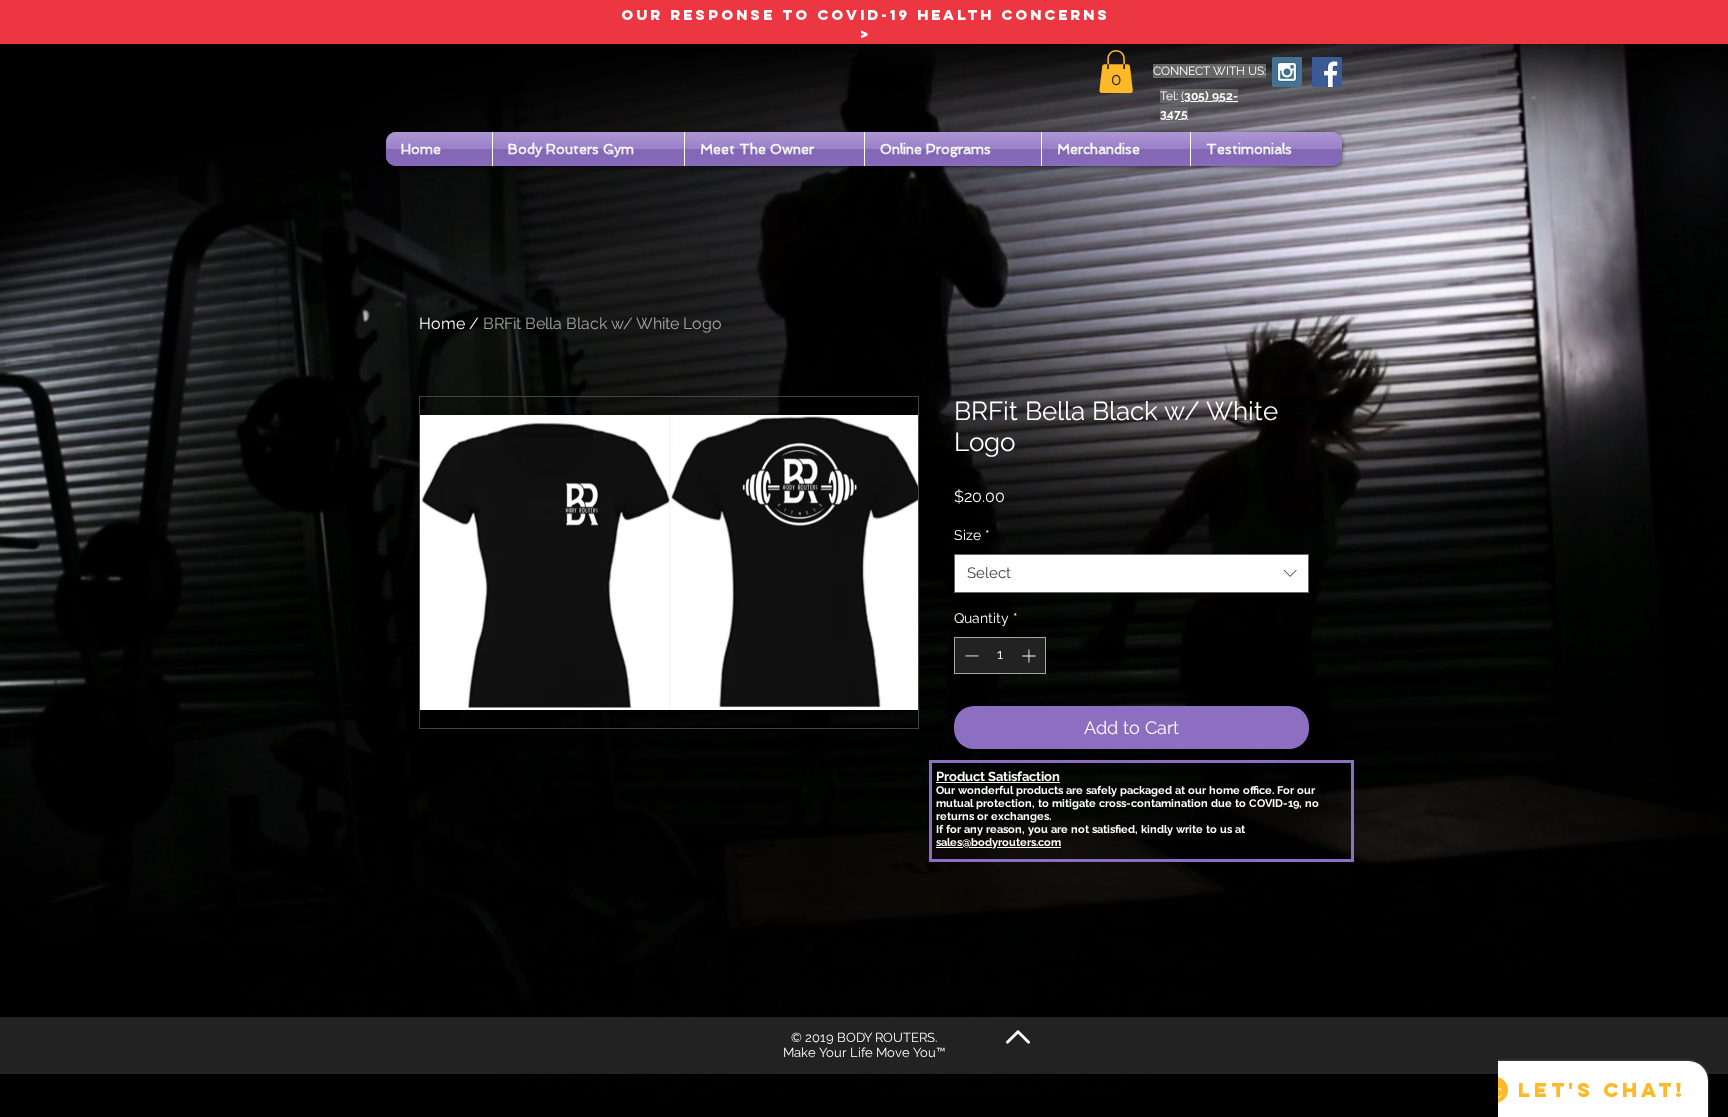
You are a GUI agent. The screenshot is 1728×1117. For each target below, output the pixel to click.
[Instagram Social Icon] (1287, 72)
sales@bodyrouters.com (998, 842)
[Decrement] (969, 655)
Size (972, 535)
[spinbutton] (1000, 655)
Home (442, 323)
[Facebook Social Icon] (1327, 72)
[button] (1116, 71)
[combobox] (1131, 573)
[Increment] (1030, 655)
